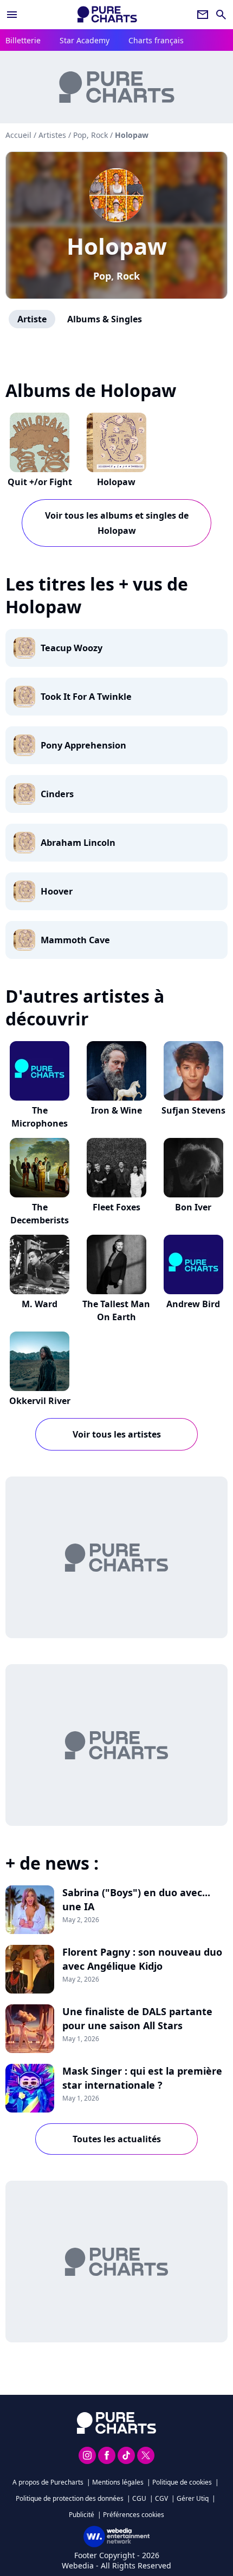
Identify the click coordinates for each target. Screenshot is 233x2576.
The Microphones (40, 1117)
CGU (139, 2498)
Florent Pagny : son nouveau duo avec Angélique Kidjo (142, 1959)
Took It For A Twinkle (86, 697)
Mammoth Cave (75, 940)
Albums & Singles (105, 319)
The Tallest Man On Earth (116, 1310)
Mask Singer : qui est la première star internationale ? (142, 2078)
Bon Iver (193, 1207)
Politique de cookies (182, 2482)
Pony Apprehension (83, 745)
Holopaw (117, 246)
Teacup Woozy (72, 648)
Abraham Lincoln (78, 843)
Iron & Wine (116, 1110)
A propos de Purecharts (48, 2482)
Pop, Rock (116, 276)
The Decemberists (40, 1214)
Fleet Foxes (116, 1207)
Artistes (52, 135)
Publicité (82, 2515)
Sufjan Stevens (193, 1110)
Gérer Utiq (193, 2498)
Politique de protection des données (70, 2498)
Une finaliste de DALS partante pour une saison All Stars (137, 2018)
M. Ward (40, 1304)
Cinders (57, 794)
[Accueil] (107, 14)
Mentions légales (118, 2482)
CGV (161, 2498)
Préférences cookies (134, 2515)
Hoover (57, 891)
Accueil (18, 135)
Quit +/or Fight (40, 482)
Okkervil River (40, 1401)
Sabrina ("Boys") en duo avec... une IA (136, 1899)
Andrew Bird (193, 1304)
